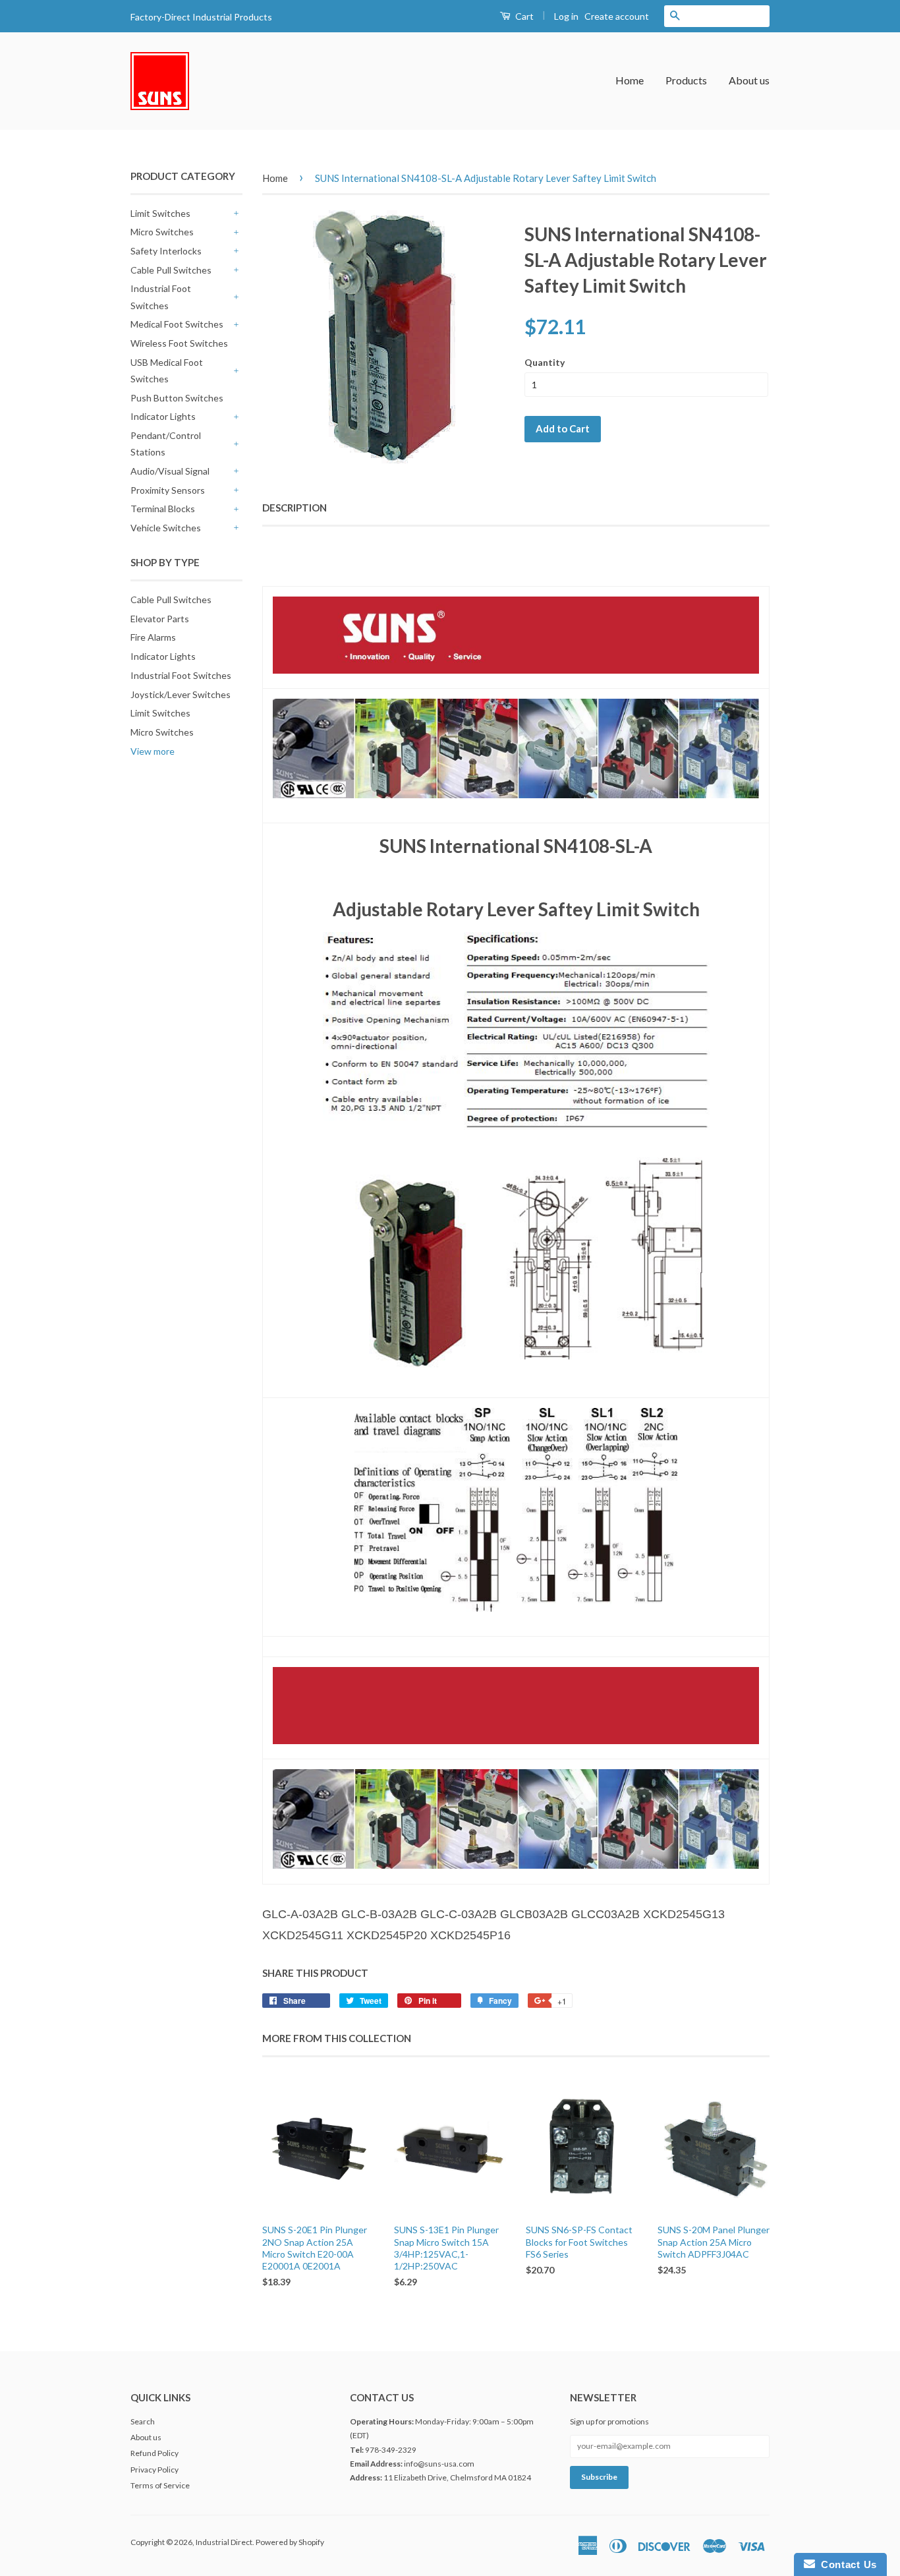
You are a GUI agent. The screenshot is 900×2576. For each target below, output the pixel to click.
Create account (617, 16)
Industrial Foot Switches (161, 297)
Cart (523, 16)
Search (143, 2421)
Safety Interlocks (166, 251)
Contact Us (846, 2564)
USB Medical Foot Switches (167, 370)
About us (749, 80)
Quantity (545, 362)
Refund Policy (155, 2453)
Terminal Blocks (163, 509)
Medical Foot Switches (177, 324)
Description (295, 508)
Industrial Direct (224, 2542)
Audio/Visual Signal (170, 471)
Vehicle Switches (166, 528)
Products (686, 80)
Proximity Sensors (168, 490)
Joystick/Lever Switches (181, 694)
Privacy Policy (155, 2470)
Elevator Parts (160, 619)
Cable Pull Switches (171, 270)
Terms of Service (160, 2485)
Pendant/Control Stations (166, 444)
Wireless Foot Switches (179, 343)
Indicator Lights (163, 416)
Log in (566, 16)
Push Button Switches (177, 398)
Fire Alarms (153, 637)
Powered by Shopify (290, 2542)
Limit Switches (160, 213)
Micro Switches (162, 232)
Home (630, 80)
